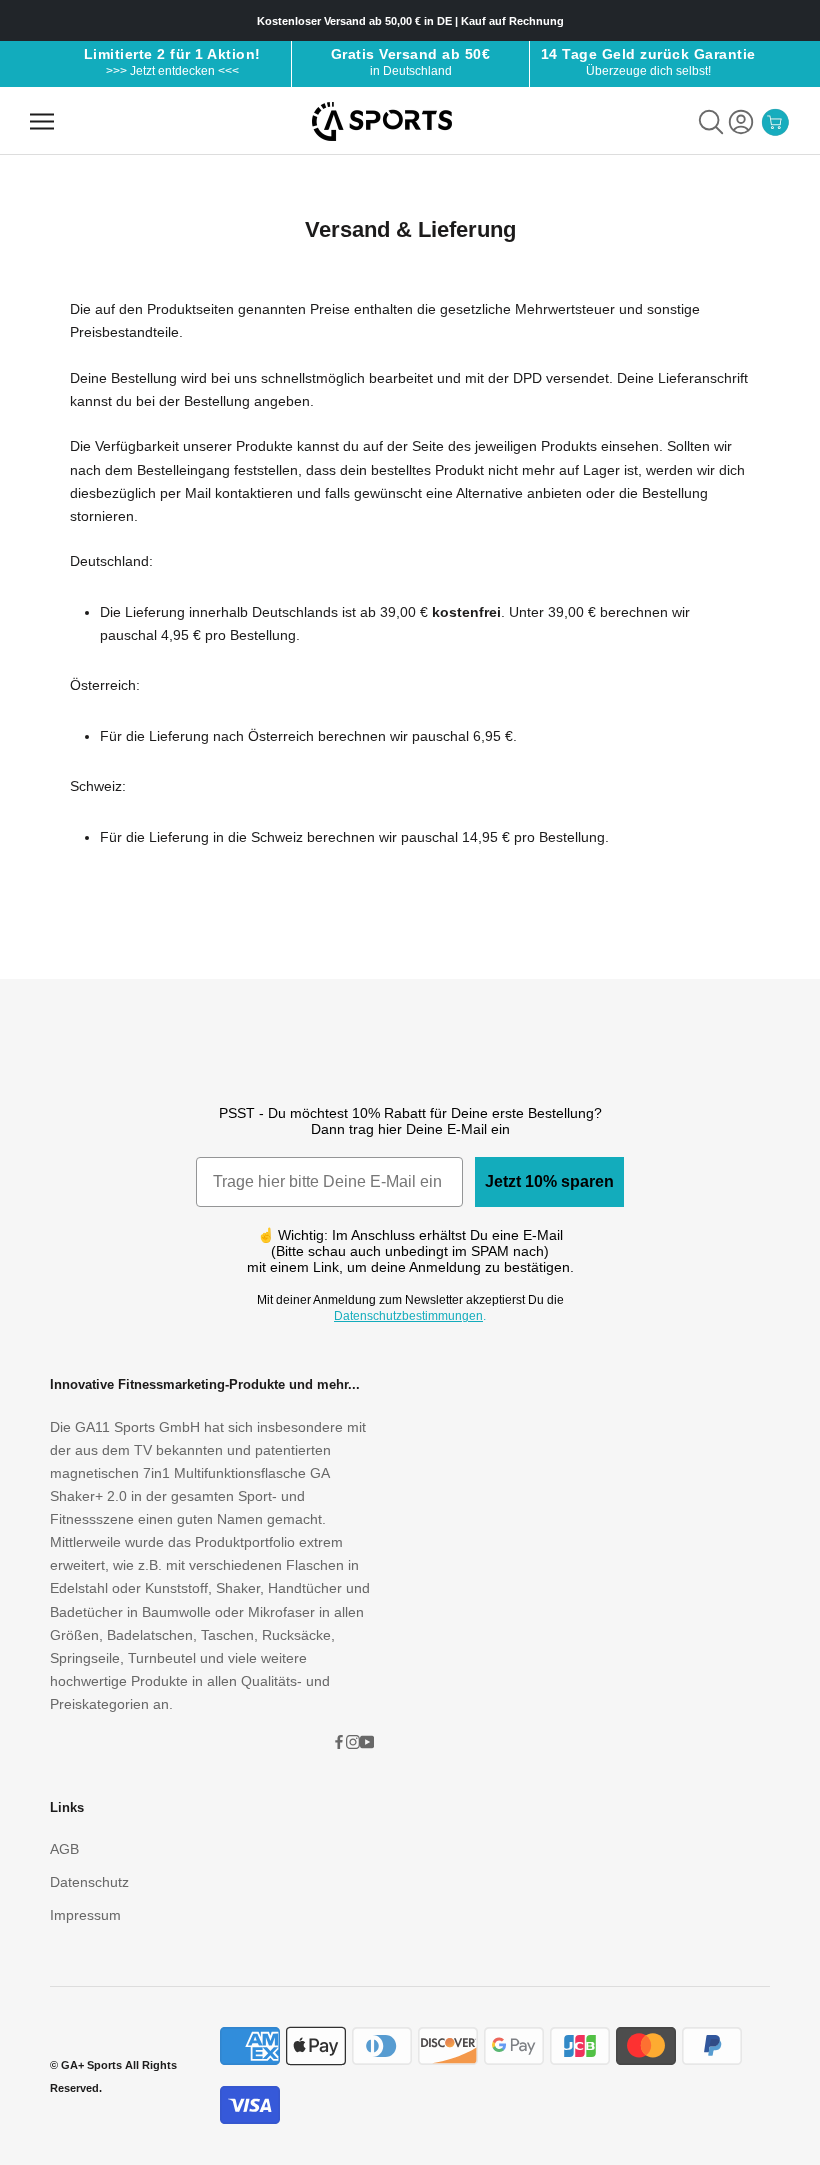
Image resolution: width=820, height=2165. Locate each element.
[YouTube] (367, 1741)
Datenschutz (89, 1882)
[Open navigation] (42, 121)
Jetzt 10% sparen (549, 1181)
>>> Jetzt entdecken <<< (172, 71)
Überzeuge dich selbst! (648, 71)
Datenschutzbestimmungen (408, 1316)
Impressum (85, 1915)
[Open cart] (775, 122)
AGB (64, 1849)
